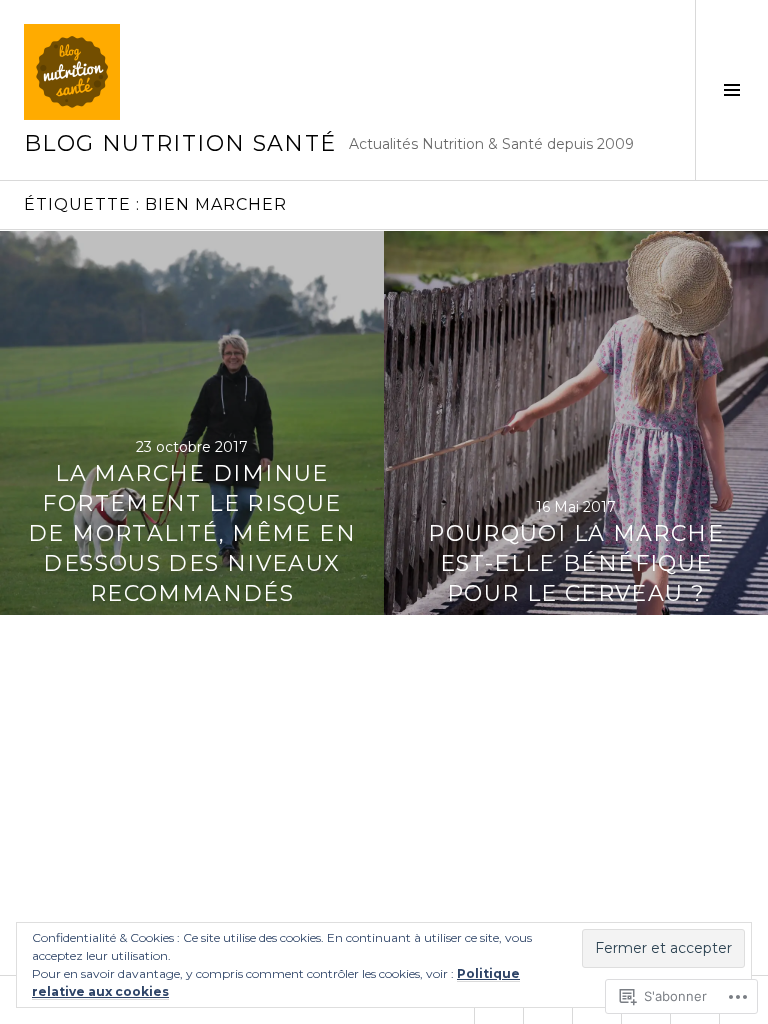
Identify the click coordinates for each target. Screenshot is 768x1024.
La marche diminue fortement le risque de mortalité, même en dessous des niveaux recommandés (192, 533)
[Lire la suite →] (192, 423)
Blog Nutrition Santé (180, 143)
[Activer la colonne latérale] (731, 90)
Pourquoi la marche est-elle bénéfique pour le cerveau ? (576, 563)
